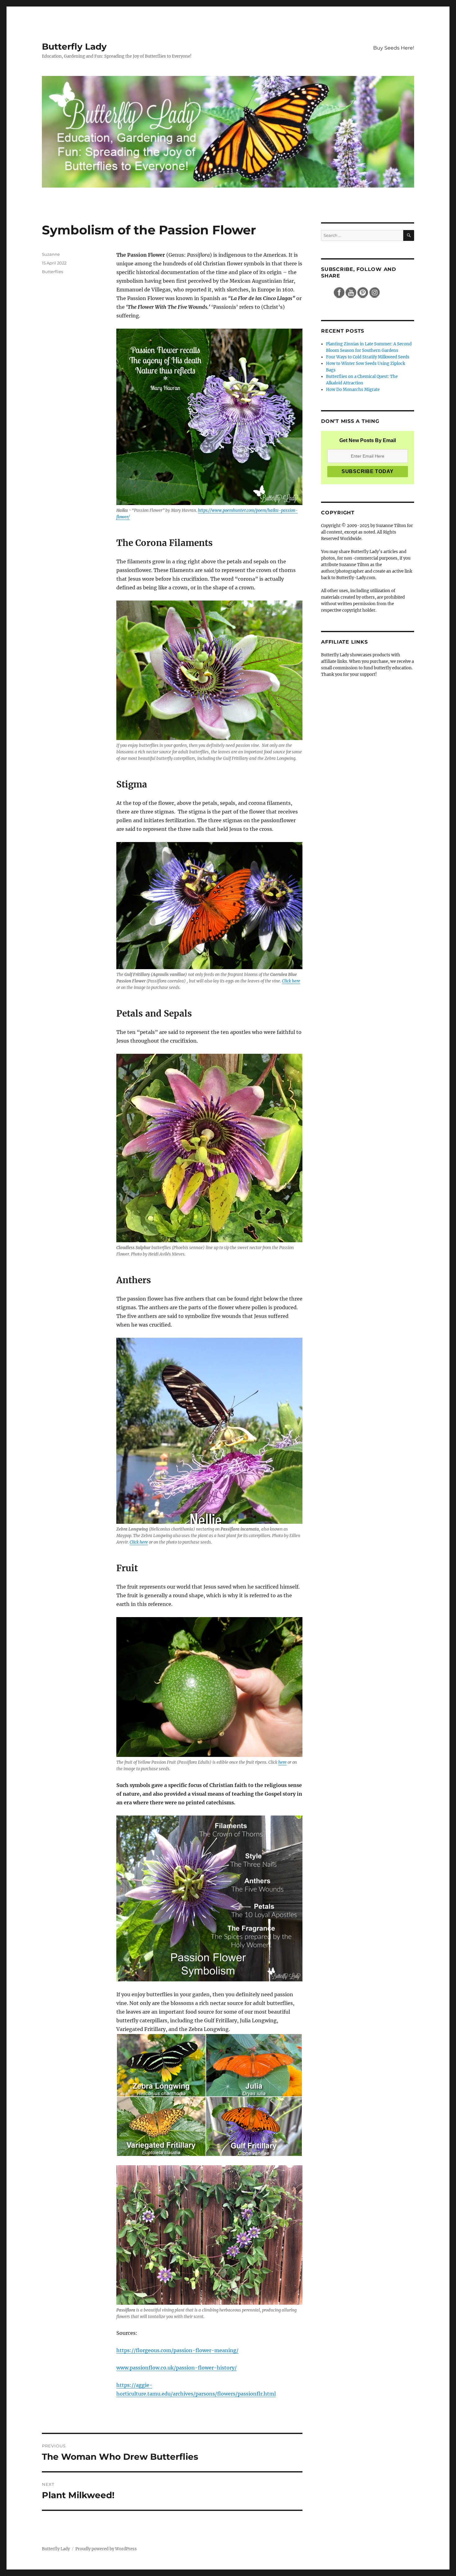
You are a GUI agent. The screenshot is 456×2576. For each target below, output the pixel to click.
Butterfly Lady (74, 47)
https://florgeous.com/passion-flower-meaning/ (177, 2350)
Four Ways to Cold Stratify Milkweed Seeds (368, 357)
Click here (291, 981)
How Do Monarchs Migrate (353, 390)
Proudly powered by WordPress (106, 2549)
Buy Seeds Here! (394, 48)
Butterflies (52, 272)
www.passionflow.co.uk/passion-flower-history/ (177, 2368)
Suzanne (51, 254)
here (282, 1762)
